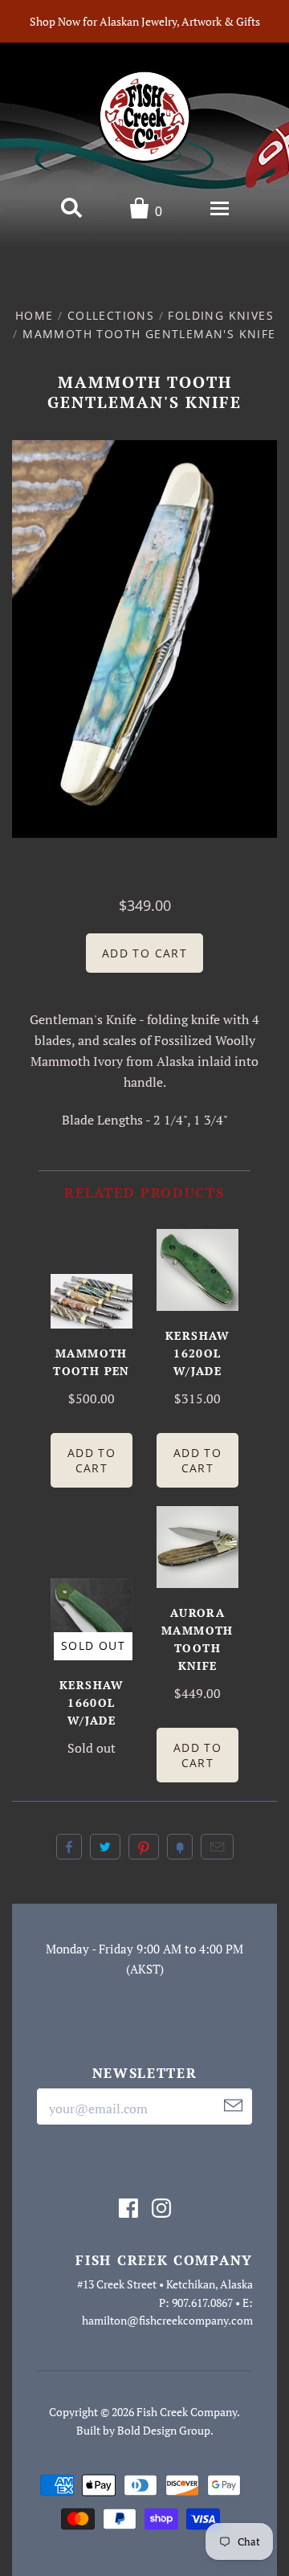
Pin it (144, 1847)
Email (217, 1847)
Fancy (180, 1847)
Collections (111, 315)
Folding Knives (221, 315)
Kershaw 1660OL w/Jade (92, 1702)
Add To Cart (92, 1460)
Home (35, 315)
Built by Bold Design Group (143, 2430)
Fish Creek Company (187, 2412)
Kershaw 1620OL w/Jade (197, 1353)
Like (69, 1847)
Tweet (105, 1847)
